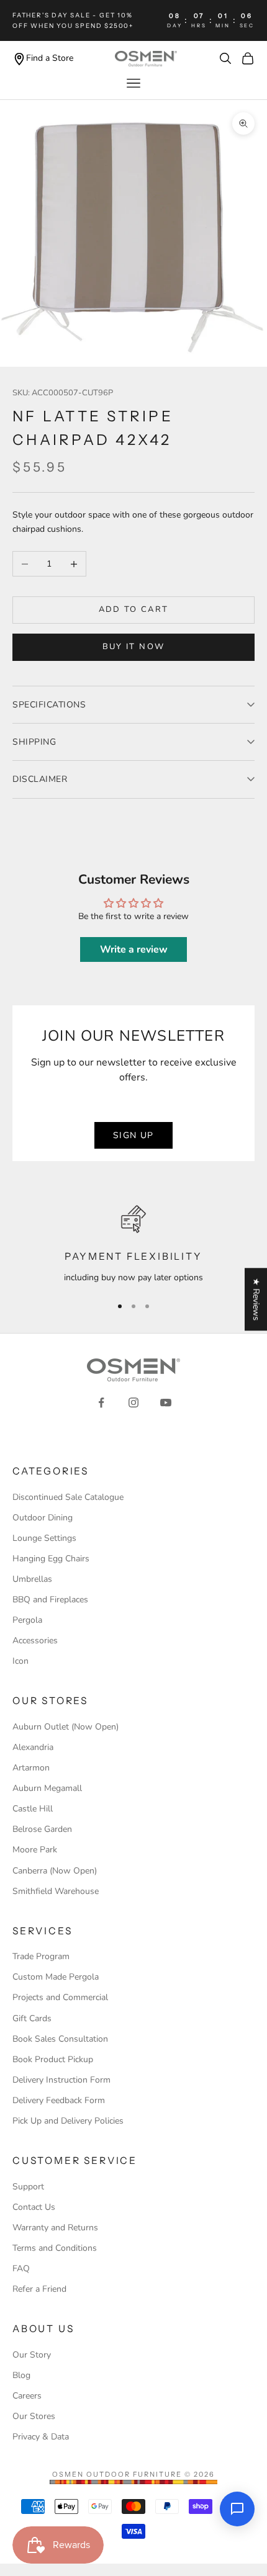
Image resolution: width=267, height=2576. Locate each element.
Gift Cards (32, 2018)
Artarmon (31, 1768)
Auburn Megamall (47, 1788)
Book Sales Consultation (60, 2039)
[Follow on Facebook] (101, 1402)
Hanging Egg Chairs (51, 1559)
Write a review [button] (134, 949)
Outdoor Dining (43, 1518)
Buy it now (133, 647)
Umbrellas (32, 1579)
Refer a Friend (39, 2289)
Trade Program (41, 1956)
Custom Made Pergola (56, 1977)
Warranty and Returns (55, 2228)
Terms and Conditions (55, 2248)
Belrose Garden (42, 1829)
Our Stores (34, 2416)
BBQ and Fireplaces (50, 1600)
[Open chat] (237, 2509)
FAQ (21, 2269)
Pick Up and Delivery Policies (68, 2121)
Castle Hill (33, 1809)
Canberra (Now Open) (55, 1871)
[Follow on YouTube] (166, 1402)
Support (28, 2187)
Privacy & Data (41, 2437)
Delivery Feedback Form (59, 2100)
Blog (21, 2375)
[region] (133, 1245)
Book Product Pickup (53, 2059)
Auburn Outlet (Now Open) (66, 1727)
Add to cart (134, 609)
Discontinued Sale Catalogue (68, 1497)
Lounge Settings (44, 1538)
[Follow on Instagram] (133, 1402)
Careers (27, 2396)
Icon (20, 1661)
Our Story (32, 2355)
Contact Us (34, 2207)
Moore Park (35, 1850)
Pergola (27, 1620)
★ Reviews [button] (256, 1299)
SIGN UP (133, 1135)
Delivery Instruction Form (61, 2080)
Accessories (35, 1640)
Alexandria (33, 1747)
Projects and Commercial (60, 1997)
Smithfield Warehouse (56, 1891)
